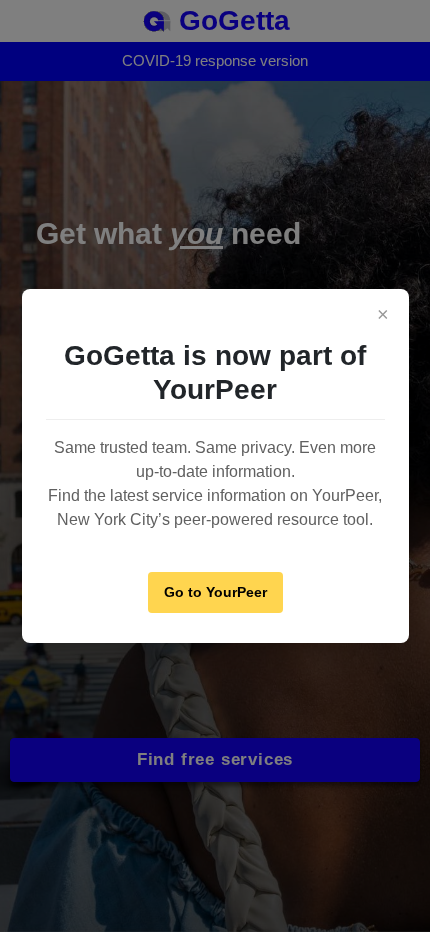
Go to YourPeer (215, 592)
